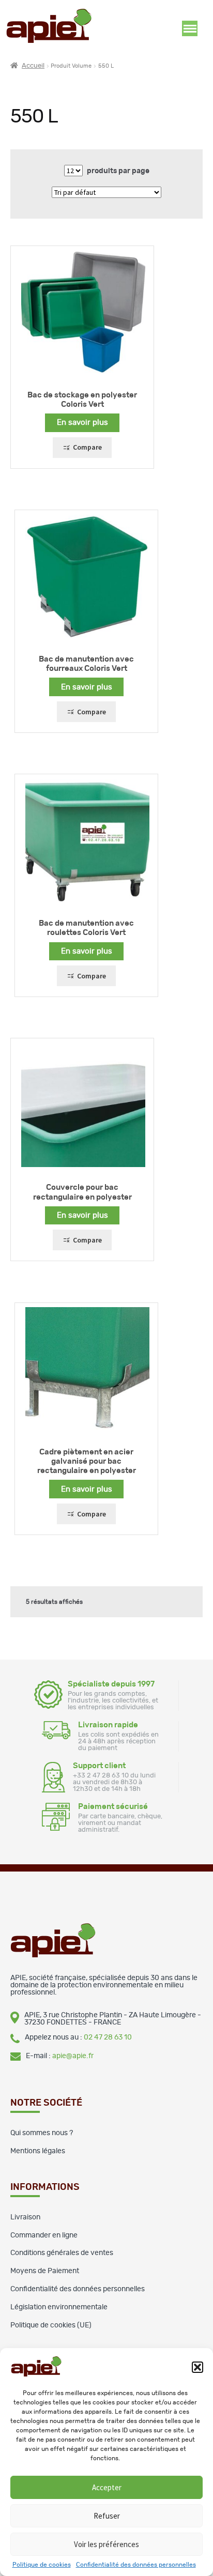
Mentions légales (38, 2151)
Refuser (107, 2516)
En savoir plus (82, 423)
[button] (197, 2367)
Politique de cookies (42, 2565)
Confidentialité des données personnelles (136, 2565)
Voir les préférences (106, 2544)
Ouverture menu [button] (190, 28)
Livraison (25, 2217)
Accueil (33, 66)
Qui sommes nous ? (42, 2133)
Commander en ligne (44, 2235)
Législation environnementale (59, 2307)
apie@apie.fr (73, 2056)
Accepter (107, 2487)
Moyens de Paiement (45, 2271)
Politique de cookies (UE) (51, 2325)
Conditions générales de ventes (62, 2253)
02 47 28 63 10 (108, 2037)
